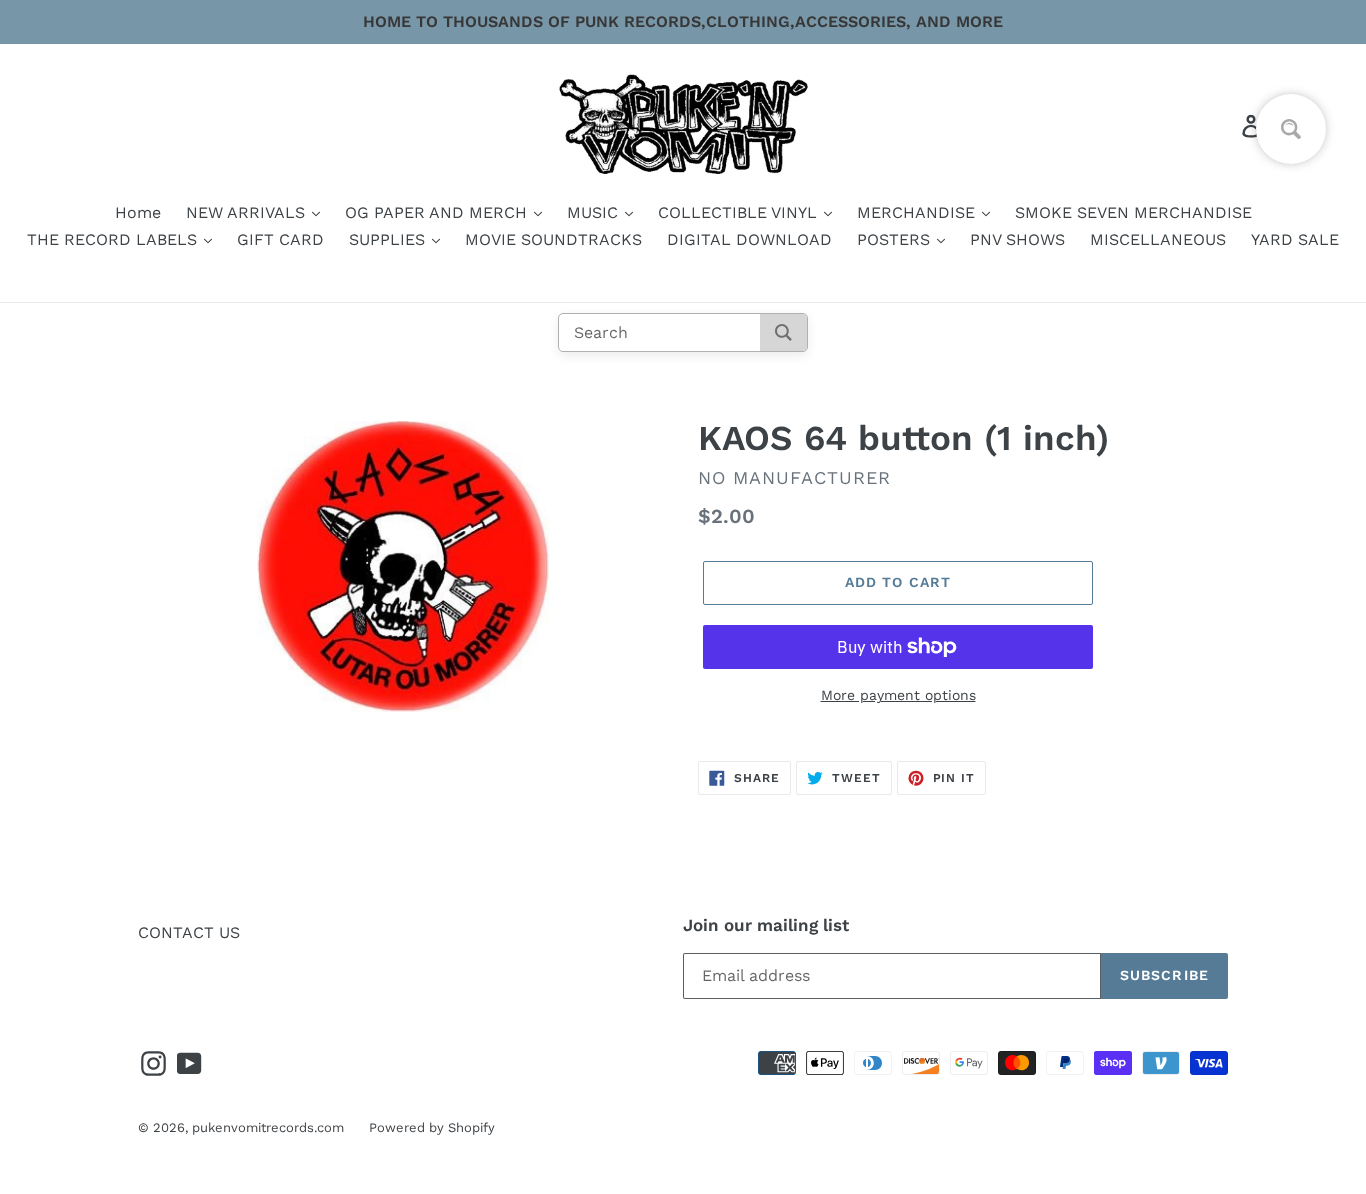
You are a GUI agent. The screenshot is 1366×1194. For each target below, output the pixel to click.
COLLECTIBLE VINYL (740, 212)
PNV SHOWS (1017, 239)
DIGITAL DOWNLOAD (749, 239)
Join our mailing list (766, 925)
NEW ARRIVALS (248, 212)
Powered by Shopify (432, 1127)
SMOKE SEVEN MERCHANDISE (1133, 212)
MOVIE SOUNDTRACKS (553, 239)
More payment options (898, 695)
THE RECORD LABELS (114, 239)
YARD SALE (1295, 239)
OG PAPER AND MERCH (438, 212)
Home (138, 212)
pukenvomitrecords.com (268, 1127)
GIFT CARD (280, 239)
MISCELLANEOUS (1158, 239)
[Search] (783, 332)
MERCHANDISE (918, 212)
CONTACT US (189, 932)
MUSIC (595, 212)
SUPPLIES (389, 239)
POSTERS (896, 239)
